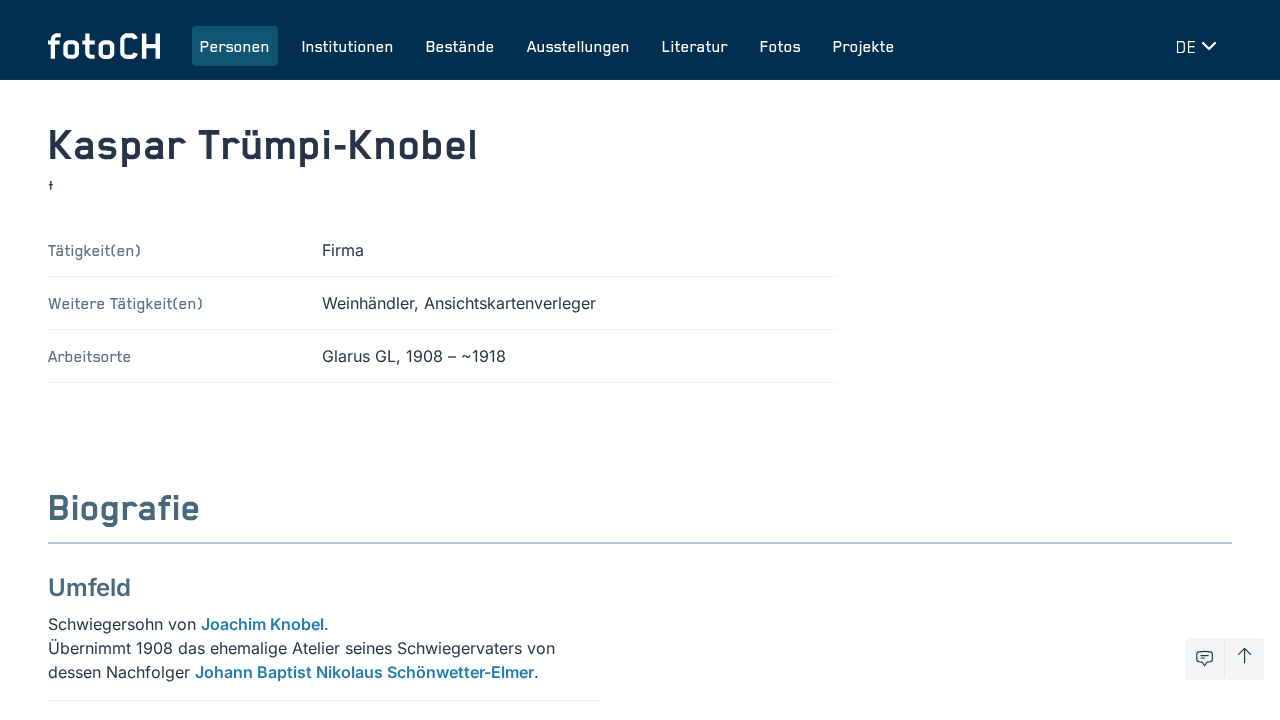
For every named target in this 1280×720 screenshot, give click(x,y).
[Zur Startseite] (104, 46)
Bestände (460, 46)
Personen (235, 46)
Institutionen (348, 46)
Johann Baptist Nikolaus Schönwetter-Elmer (364, 672)
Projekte (864, 46)
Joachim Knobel (262, 624)
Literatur (695, 46)
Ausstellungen (578, 46)
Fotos (780, 46)
